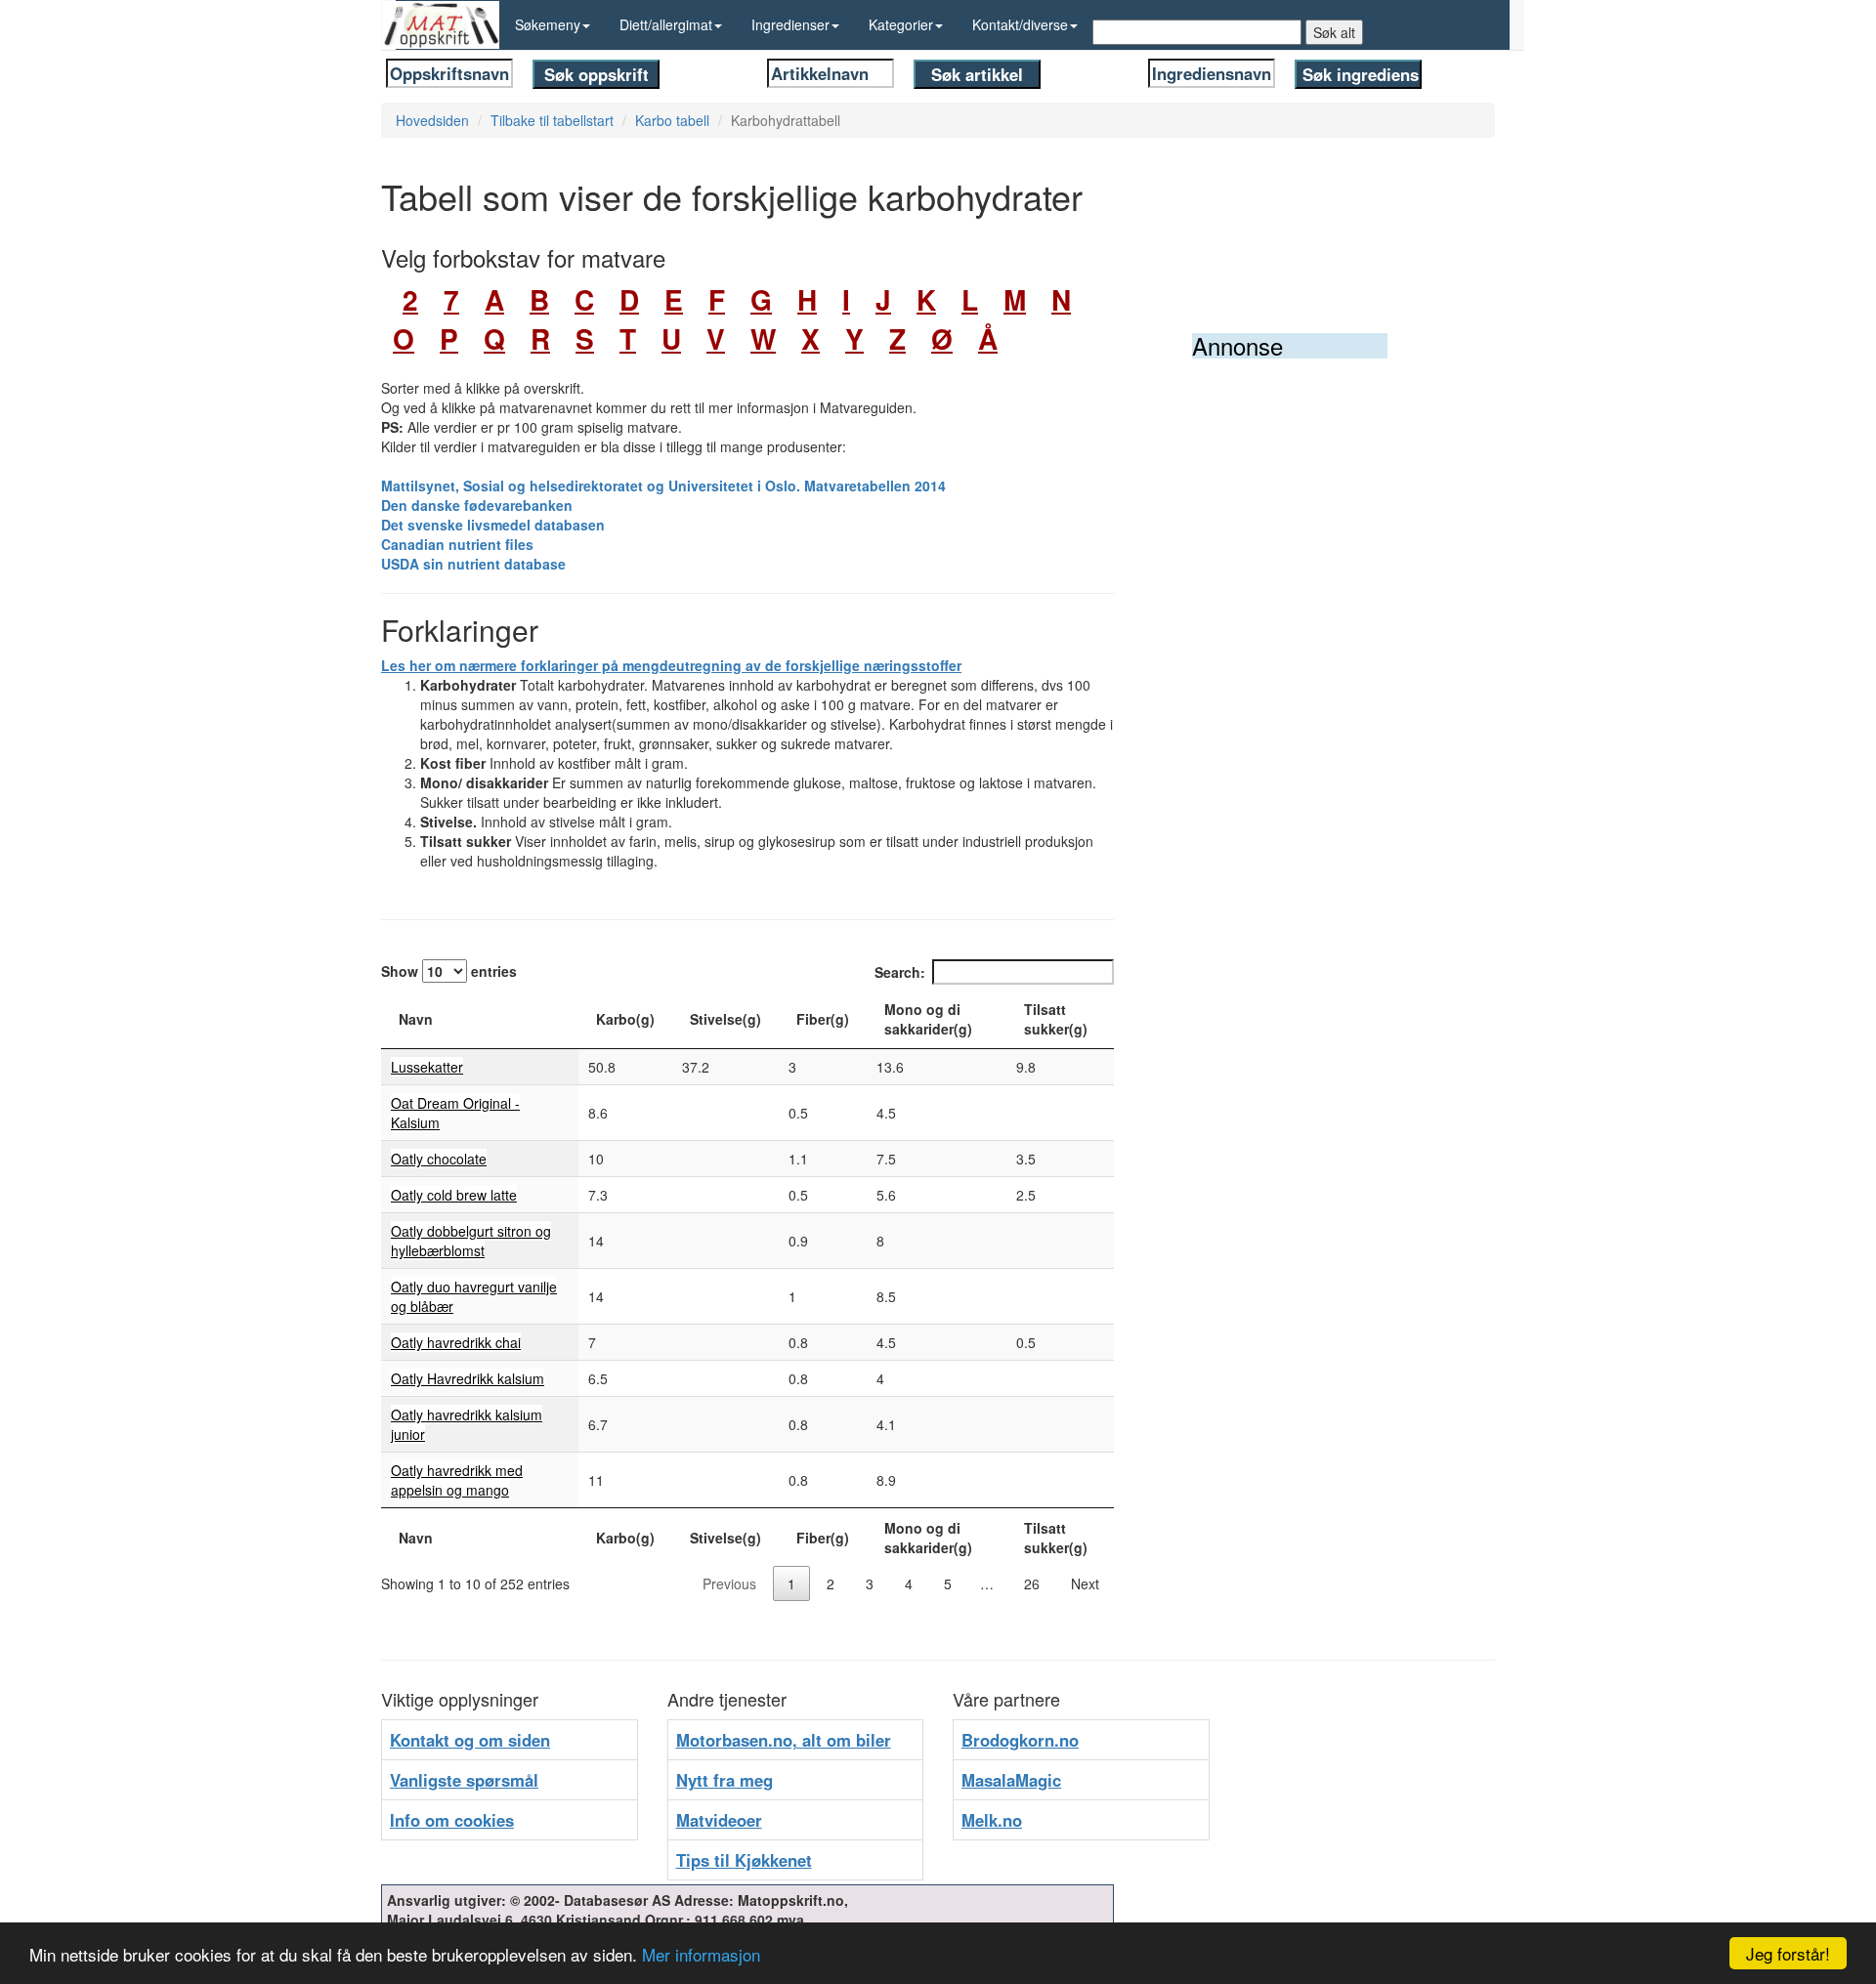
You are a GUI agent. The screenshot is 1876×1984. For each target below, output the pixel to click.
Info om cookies (452, 1820)
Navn (416, 1019)
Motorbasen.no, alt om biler (784, 1740)
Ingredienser (790, 24)
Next (1085, 1583)
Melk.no (992, 1820)
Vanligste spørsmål (464, 1780)
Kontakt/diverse (1020, 24)
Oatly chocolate (439, 1159)
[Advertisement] (1339, 661)
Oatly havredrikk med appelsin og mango (457, 1480)
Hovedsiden (432, 120)
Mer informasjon (701, 1954)
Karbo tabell (672, 120)
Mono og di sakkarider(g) (928, 1019)
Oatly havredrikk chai (456, 1342)
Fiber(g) (823, 1019)
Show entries (449, 971)
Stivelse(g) (725, 1019)
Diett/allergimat (666, 24)
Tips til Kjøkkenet (744, 1860)
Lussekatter (427, 1067)
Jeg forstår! (1788, 1953)
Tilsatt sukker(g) (1056, 1019)
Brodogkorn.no (1020, 1740)
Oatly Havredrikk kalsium (468, 1378)
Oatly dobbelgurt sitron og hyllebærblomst (471, 1241)
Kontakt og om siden (470, 1740)
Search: (900, 972)
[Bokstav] (386, 299)
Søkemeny (548, 24)
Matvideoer (719, 1820)
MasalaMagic (1011, 1780)
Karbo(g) (625, 1019)
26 (1032, 1583)
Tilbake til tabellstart (552, 120)
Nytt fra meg (725, 1780)
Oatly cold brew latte (454, 1195)
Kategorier (901, 24)
